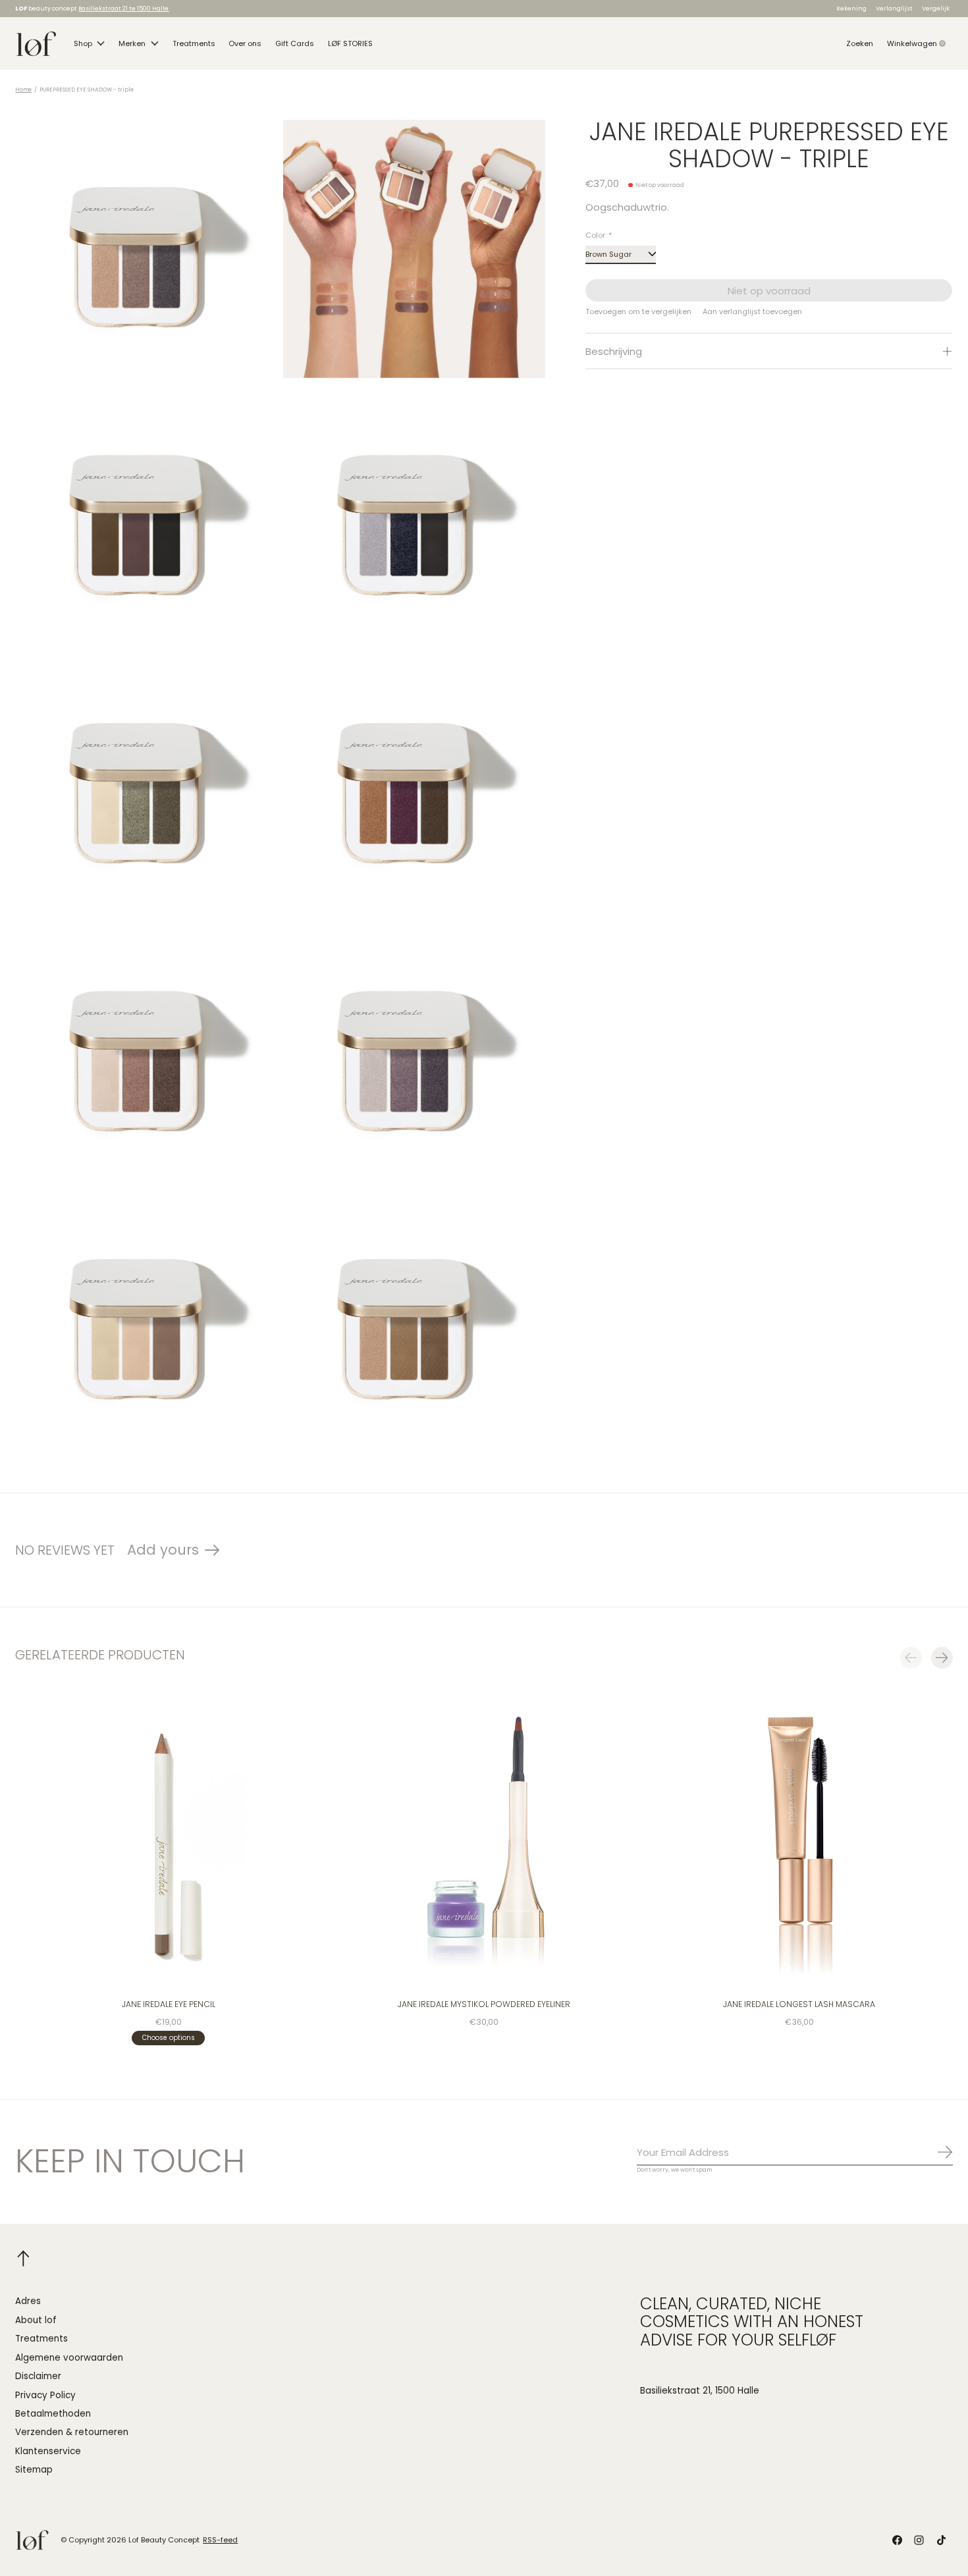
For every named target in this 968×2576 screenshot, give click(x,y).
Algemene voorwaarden (69, 2358)
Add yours (163, 1550)
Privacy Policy (45, 2395)
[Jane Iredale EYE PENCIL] (168, 1839)
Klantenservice (48, 2451)
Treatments (194, 43)
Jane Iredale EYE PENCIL (169, 2005)
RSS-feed (220, 2540)
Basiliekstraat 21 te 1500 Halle (123, 8)
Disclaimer (38, 2376)
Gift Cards (295, 43)
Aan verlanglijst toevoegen (752, 311)
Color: (599, 235)
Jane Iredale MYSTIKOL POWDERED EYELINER (484, 2005)
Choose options (169, 2038)
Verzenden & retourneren (72, 2432)
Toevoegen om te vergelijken (638, 311)
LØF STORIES (350, 43)
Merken (132, 43)
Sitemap (34, 2470)
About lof (36, 2320)
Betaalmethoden (53, 2414)
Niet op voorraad (769, 291)
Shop (83, 43)
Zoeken (860, 43)
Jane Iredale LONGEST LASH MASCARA (800, 2005)
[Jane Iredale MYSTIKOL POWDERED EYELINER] (484, 1839)
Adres (28, 2301)
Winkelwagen (920, 43)
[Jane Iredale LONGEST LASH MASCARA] (800, 1839)
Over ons (245, 43)
